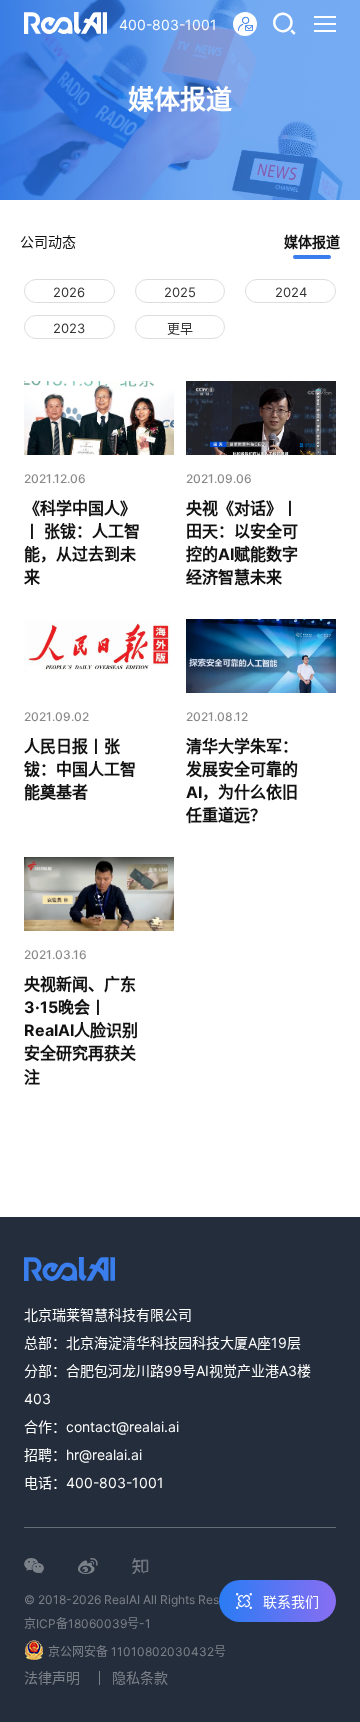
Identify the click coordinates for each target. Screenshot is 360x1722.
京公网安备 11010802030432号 (137, 1651)
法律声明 (52, 1677)
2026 (69, 292)
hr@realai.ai (104, 1454)
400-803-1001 (168, 24)
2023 (69, 328)
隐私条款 (140, 1677)
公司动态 (48, 241)
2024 (291, 292)
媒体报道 (312, 241)
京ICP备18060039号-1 (87, 1623)
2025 (180, 292)
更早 (180, 328)
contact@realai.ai (122, 1426)
